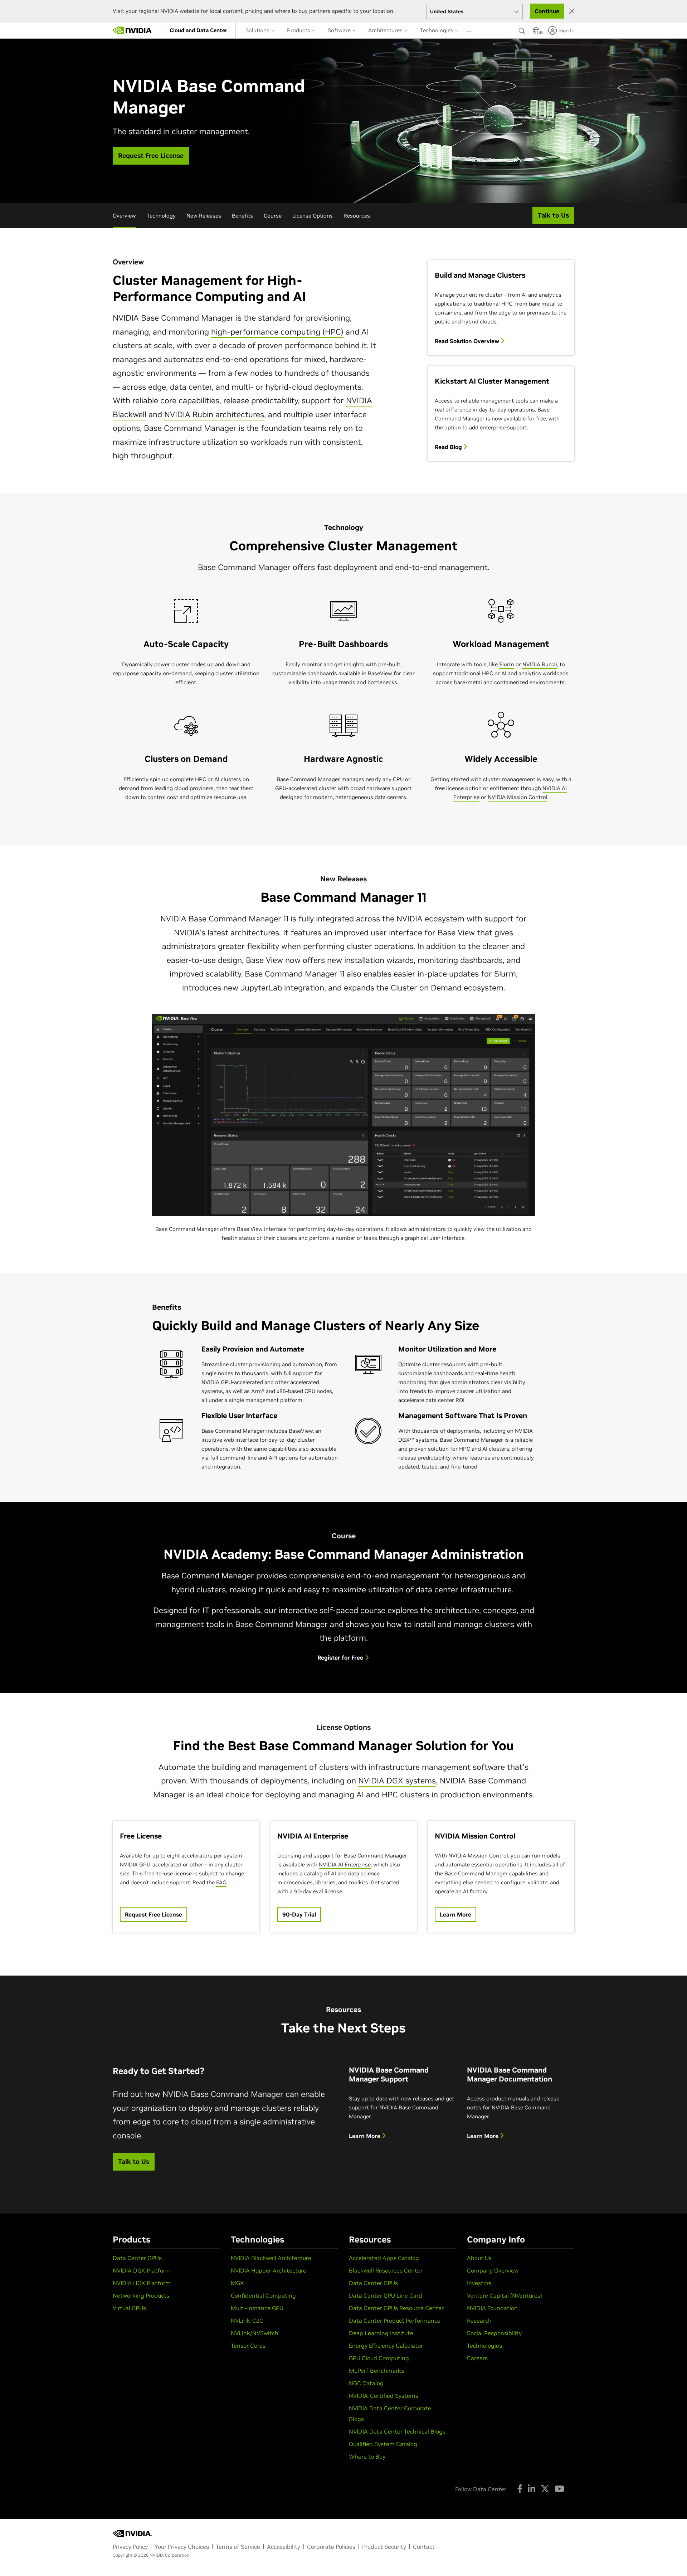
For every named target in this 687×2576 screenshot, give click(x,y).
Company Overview (493, 2270)
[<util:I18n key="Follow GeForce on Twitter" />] (545, 2489)
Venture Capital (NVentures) (505, 2295)
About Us (479, 2258)
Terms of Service (238, 2547)
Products (299, 30)
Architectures (386, 30)
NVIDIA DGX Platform (142, 2270)
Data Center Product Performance (395, 2321)
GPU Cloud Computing (379, 2358)
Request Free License (154, 1914)
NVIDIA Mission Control (518, 797)
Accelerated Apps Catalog (384, 2258)
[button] (536, 33)
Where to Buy (367, 2456)
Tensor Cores (248, 2346)
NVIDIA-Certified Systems (384, 2396)
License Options (313, 216)
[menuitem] (198, 30)
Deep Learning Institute (381, 2333)
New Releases (204, 216)
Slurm (507, 664)
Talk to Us (134, 2161)
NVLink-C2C (247, 2321)
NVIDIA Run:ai (540, 664)
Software (340, 30)
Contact (424, 2547)
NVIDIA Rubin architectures (214, 414)
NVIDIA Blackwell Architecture (271, 2258)
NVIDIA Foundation (492, 2308)
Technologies (437, 30)
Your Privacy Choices (182, 2547)
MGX (237, 2283)
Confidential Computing (263, 2295)
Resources (357, 216)
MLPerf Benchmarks (376, 2371)
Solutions (258, 30)
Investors (479, 2283)
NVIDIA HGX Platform (142, 2283)
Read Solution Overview (468, 341)
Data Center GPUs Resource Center (396, 2308)
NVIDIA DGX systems (397, 1781)
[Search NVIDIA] (522, 29)
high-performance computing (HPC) (277, 332)
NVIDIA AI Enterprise (345, 1864)
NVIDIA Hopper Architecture (269, 2270)
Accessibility (284, 2547)
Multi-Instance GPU (257, 2308)
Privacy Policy (130, 2547)
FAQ (221, 1882)
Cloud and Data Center (198, 30)
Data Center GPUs (137, 2258)
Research (479, 2321)
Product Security (384, 2547)
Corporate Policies (331, 2547)
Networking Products (141, 2295)
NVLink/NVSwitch (255, 2333)
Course (273, 216)
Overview (124, 216)
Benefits (242, 216)
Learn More (455, 1914)
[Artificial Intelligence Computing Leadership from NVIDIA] (132, 30)
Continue (547, 11)
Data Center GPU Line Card (386, 2295)
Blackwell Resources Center (386, 2270)
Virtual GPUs (129, 2308)
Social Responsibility (494, 2333)
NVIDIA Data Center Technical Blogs (397, 2431)
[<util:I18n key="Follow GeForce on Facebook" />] (520, 2489)
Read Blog (449, 447)
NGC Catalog (366, 2383)
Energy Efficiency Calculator (386, 2346)
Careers (477, 2358)
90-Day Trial (299, 1914)
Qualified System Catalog (383, 2444)
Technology (161, 216)
